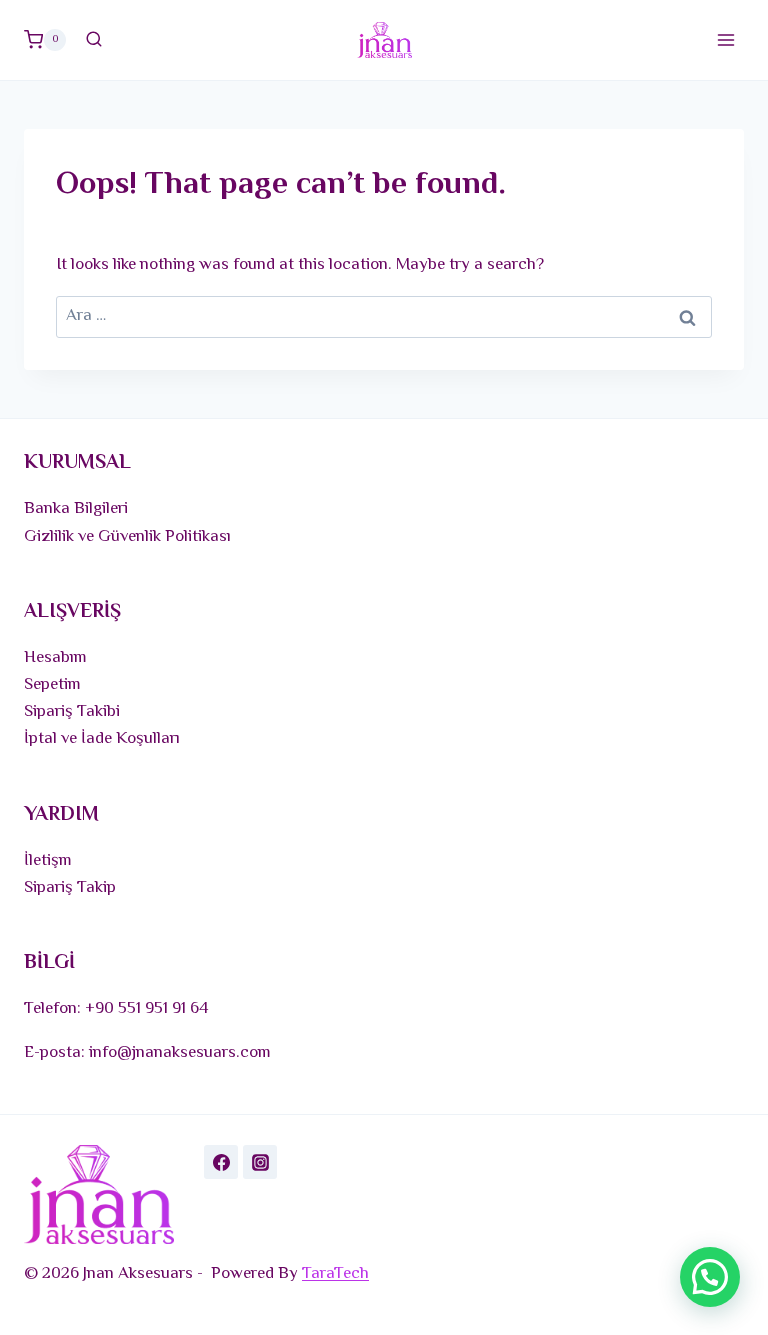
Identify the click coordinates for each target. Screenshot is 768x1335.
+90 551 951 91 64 (147, 1009)
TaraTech (335, 1274)
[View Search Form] (94, 40)
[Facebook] (221, 1162)
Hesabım (55, 658)
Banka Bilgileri (76, 509)
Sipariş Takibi (72, 712)
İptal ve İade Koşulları (102, 739)
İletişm (48, 861)
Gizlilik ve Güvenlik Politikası (127, 537)
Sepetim (52, 685)
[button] (710, 1277)
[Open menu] (725, 39)
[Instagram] (260, 1162)
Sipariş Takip (70, 888)
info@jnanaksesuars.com (180, 1053)
